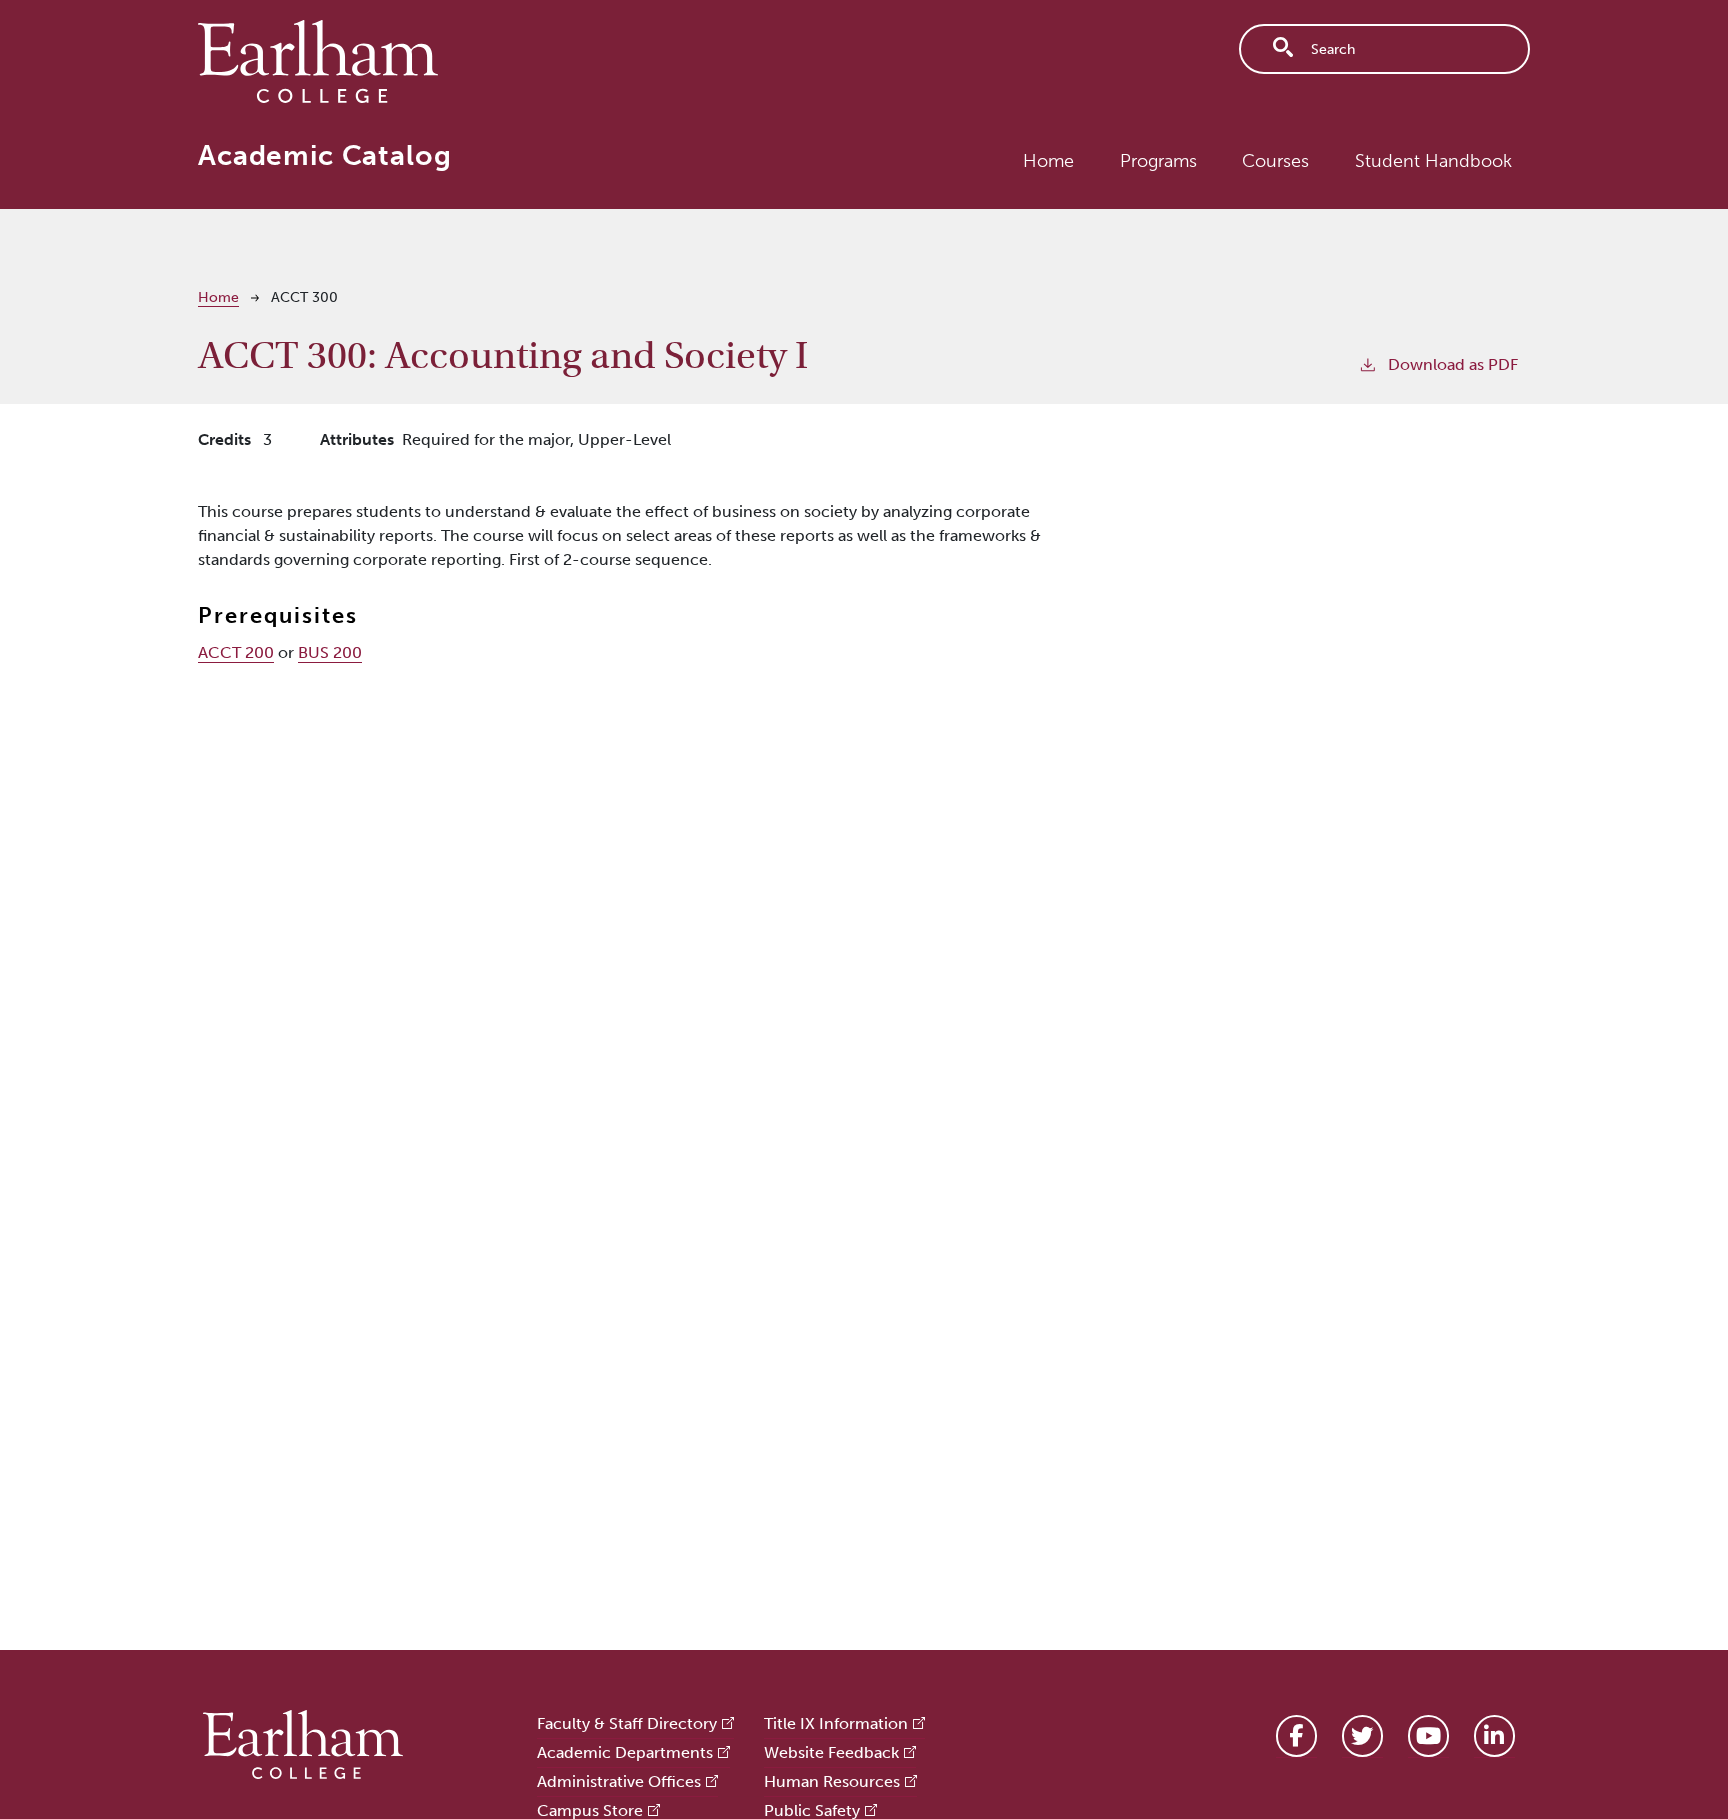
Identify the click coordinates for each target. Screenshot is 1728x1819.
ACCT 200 (236, 652)
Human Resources (832, 1781)
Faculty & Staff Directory (627, 1723)
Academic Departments (625, 1752)
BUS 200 (330, 652)
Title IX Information (836, 1723)
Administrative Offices (619, 1781)
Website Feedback (831, 1752)
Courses (1275, 161)
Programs (1158, 161)
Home (1048, 161)
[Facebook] (1296, 1736)
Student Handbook (1433, 161)
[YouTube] (1428, 1736)
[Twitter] (1362, 1736)
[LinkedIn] (1494, 1736)
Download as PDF (1453, 364)
